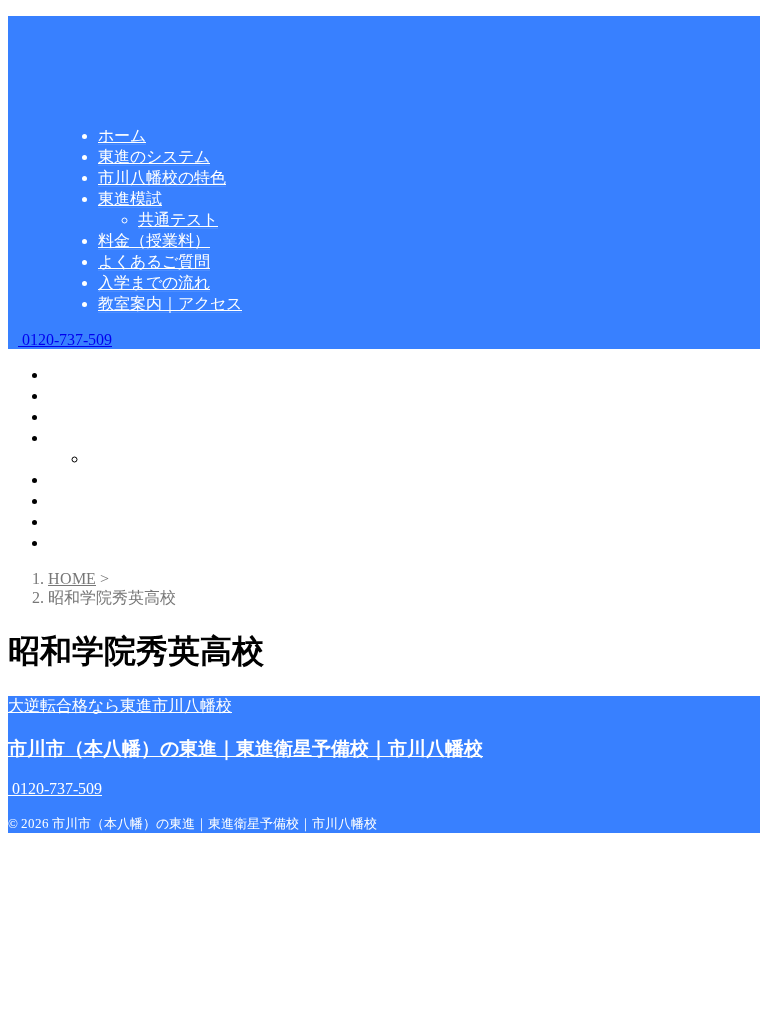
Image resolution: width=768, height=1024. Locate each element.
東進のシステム (104, 395)
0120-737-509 (65, 339)
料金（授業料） (104, 479)
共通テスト (128, 458)
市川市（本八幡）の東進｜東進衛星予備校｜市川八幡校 (245, 748)
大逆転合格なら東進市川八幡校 (120, 705)
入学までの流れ (104, 521)
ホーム (72, 374)
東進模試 (80, 437)
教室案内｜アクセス (120, 542)
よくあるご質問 (104, 500)
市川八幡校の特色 (112, 416)
